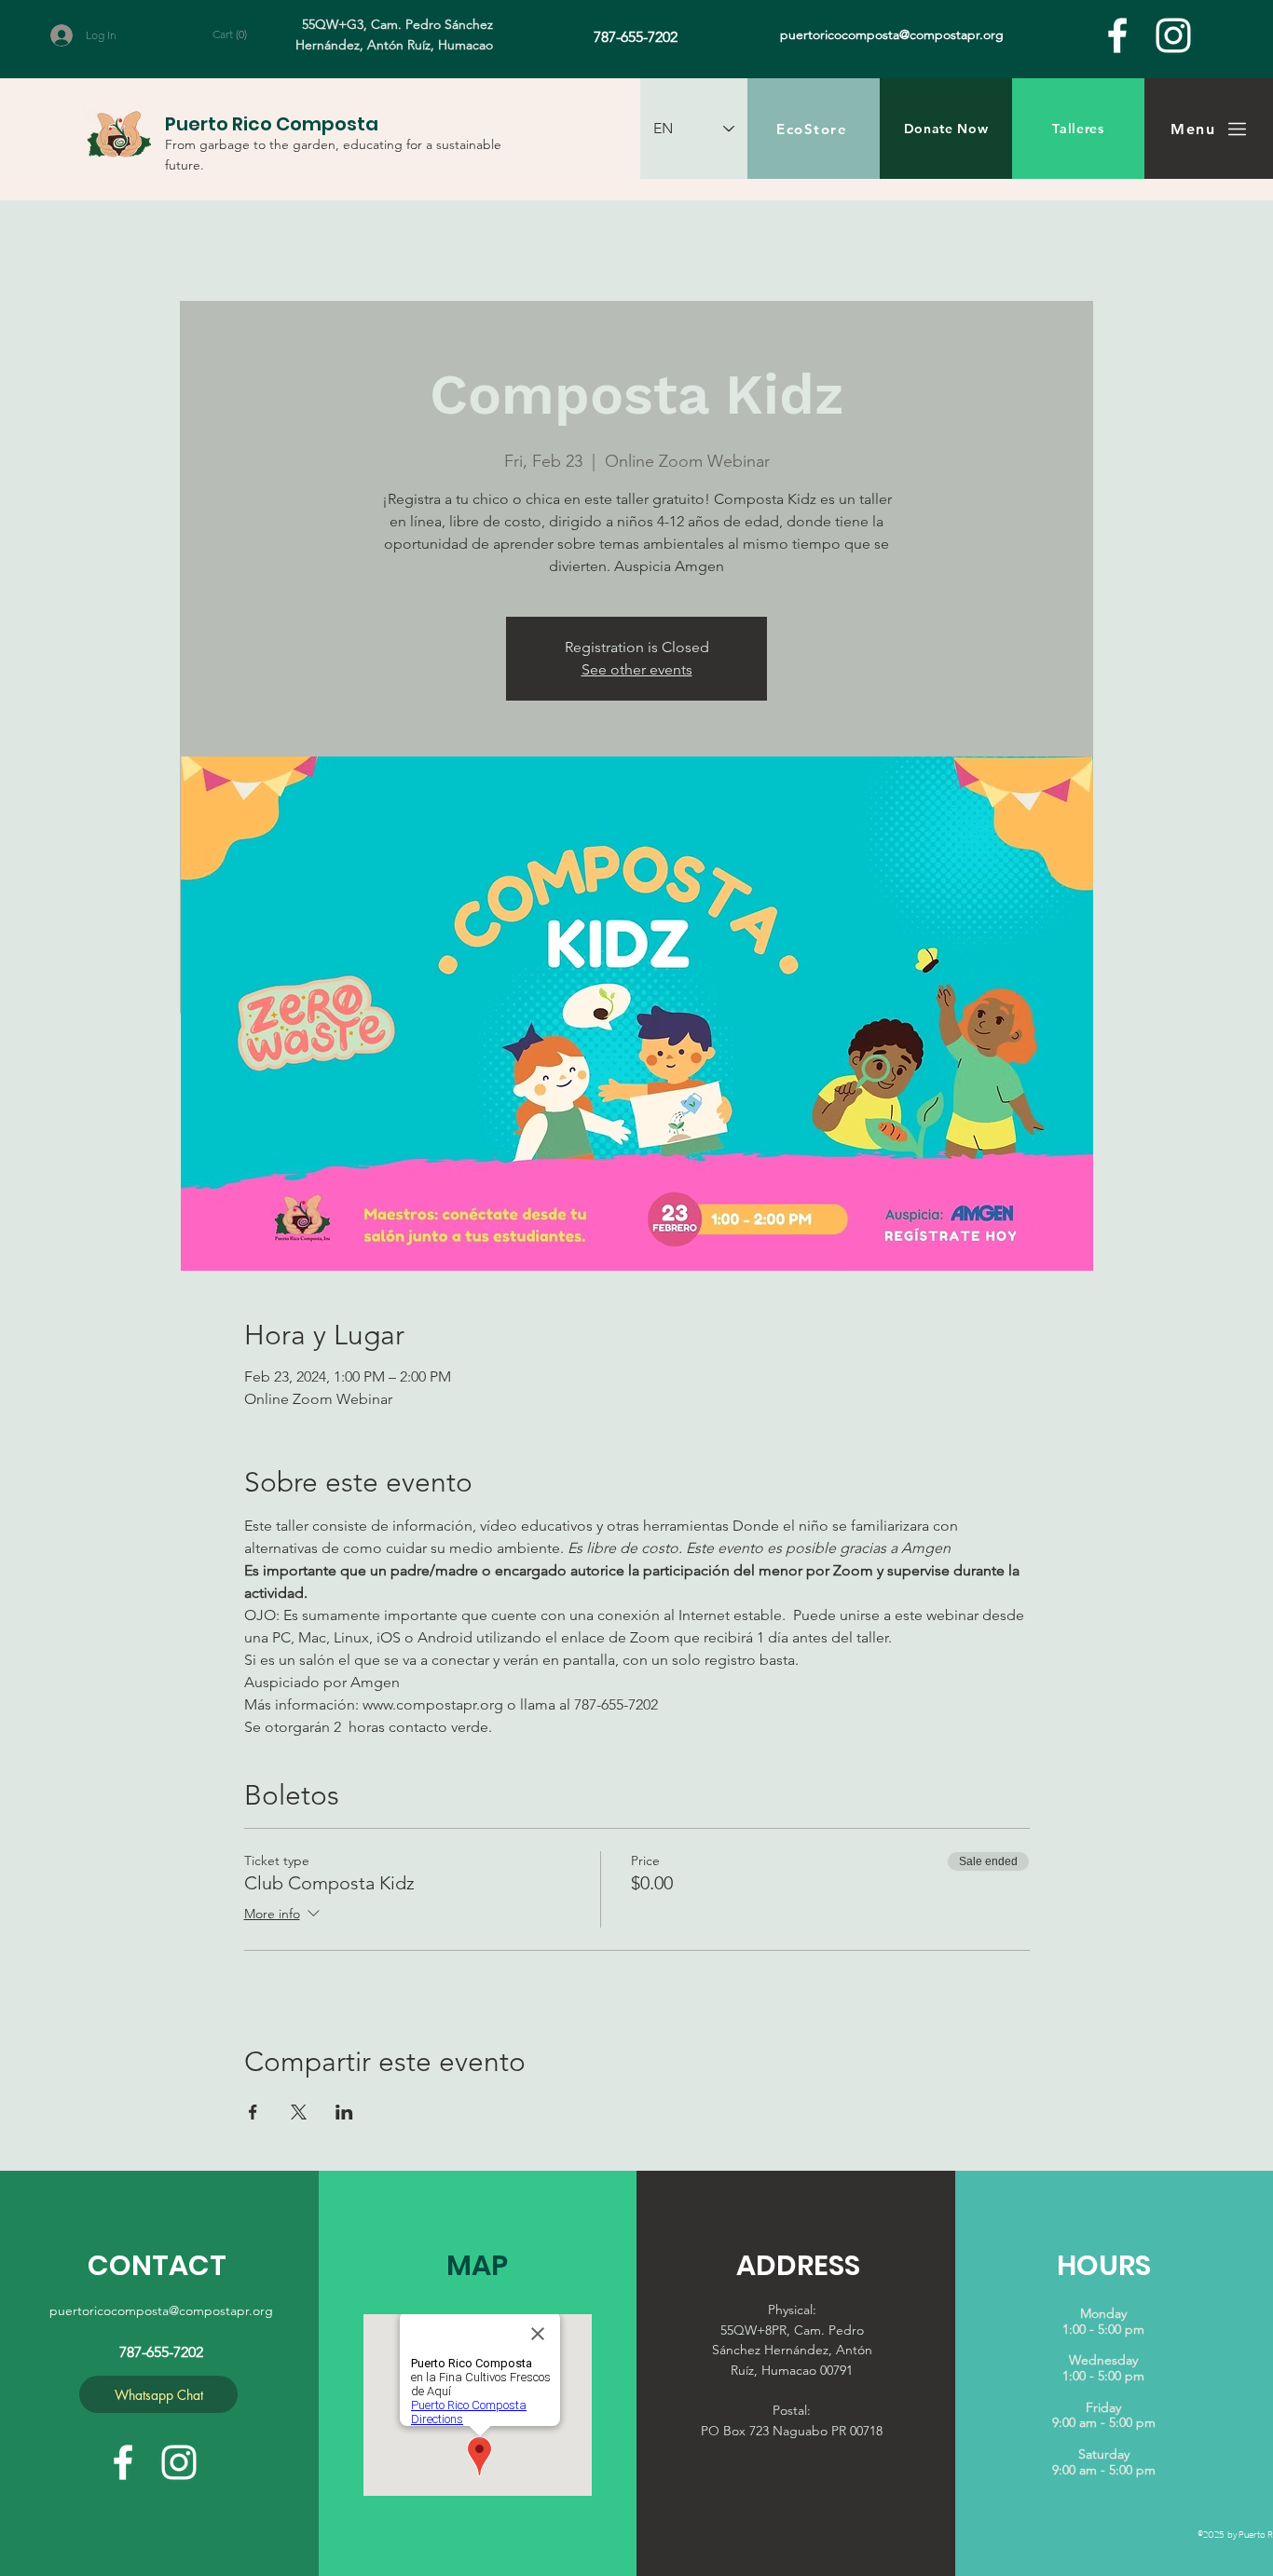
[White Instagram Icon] (1173, 35)
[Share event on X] (299, 2112)
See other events (637, 669)
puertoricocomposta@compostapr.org (161, 2310)
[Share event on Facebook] (253, 2112)
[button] (240, 34)
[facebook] (1117, 35)
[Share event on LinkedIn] (344, 2112)
